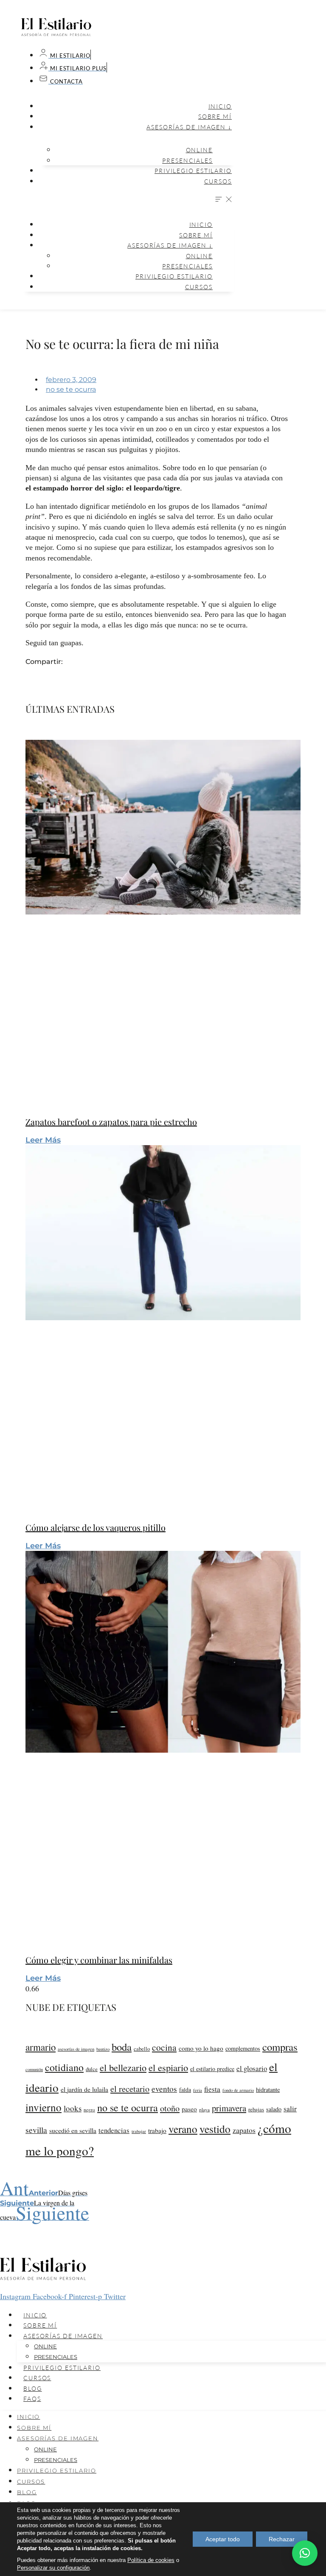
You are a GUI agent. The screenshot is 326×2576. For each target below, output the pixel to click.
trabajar (139, 2131)
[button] (128, 200)
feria (198, 2090)
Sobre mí (215, 116)
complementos (243, 2048)
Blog (33, 2388)
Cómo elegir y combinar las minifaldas (99, 1960)
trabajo (157, 2130)
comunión (34, 2069)
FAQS (32, 2399)
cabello (142, 2049)
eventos (164, 2088)
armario (41, 2047)
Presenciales (187, 160)
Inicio (220, 106)
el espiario (168, 2067)
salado (274, 2109)
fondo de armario (238, 2090)
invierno (44, 2107)
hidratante (268, 2090)
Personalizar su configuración (53, 2568)
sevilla (36, 2130)
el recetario (130, 2089)
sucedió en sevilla (73, 2130)
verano (183, 2129)
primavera (229, 2108)
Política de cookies (151, 2560)
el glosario (252, 2068)
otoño (170, 2108)
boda (122, 2047)
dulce (92, 2069)
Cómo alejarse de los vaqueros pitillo (96, 1527)
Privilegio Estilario (193, 171)
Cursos (218, 181)
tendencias (114, 2130)
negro (89, 2109)
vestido (215, 2129)
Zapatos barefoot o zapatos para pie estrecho (111, 1122)
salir (290, 2109)
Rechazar (282, 2539)
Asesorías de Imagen (63, 2336)
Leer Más (43, 1140)
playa (204, 2109)
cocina (164, 2047)
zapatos (244, 2130)
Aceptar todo (223, 2539)
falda (185, 2090)
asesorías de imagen (76, 2049)
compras (280, 2047)
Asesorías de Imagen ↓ (189, 127)
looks (73, 2108)
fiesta (212, 2089)
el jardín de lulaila (84, 2089)
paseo (189, 2109)
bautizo (103, 2049)
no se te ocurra (71, 389)
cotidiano (64, 2067)
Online (199, 150)
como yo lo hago (201, 2048)
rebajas (256, 2109)
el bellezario (123, 2067)
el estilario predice (212, 2069)
